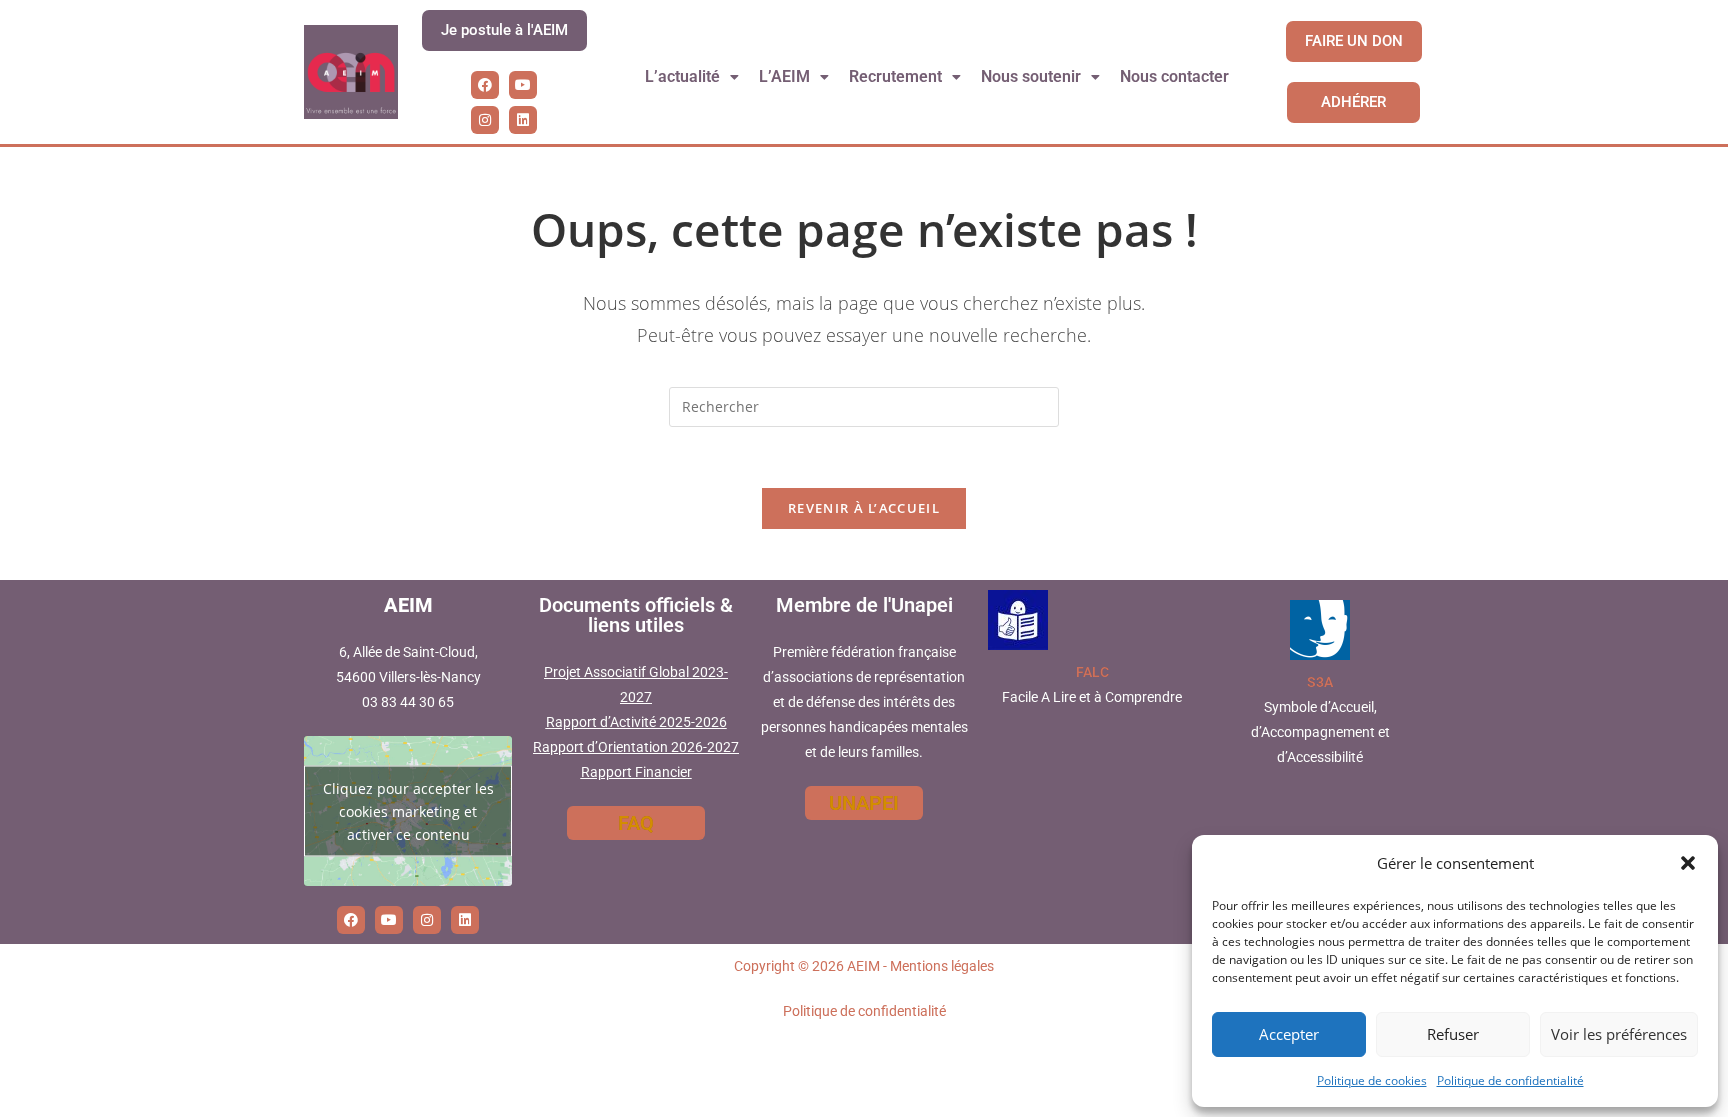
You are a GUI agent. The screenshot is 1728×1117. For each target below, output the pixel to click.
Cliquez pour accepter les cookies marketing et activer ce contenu (408, 810)
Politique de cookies (1372, 1080)
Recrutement (895, 76)
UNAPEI (864, 803)
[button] (1688, 863)
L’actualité (682, 76)
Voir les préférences (1619, 1034)
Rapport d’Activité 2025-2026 (636, 722)
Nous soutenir (1031, 76)
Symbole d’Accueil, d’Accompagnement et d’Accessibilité (1320, 732)
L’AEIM (784, 76)
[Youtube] (523, 85)
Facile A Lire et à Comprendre (1092, 697)
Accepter (1289, 1034)
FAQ (636, 823)
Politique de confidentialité (1510, 1080)
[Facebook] (485, 85)
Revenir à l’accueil (864, 508)
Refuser (1453, 1034)
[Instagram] (485, 120)
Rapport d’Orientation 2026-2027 (636, 747)
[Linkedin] (523, 120)
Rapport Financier (636, 772)
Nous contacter (1174, 76)
